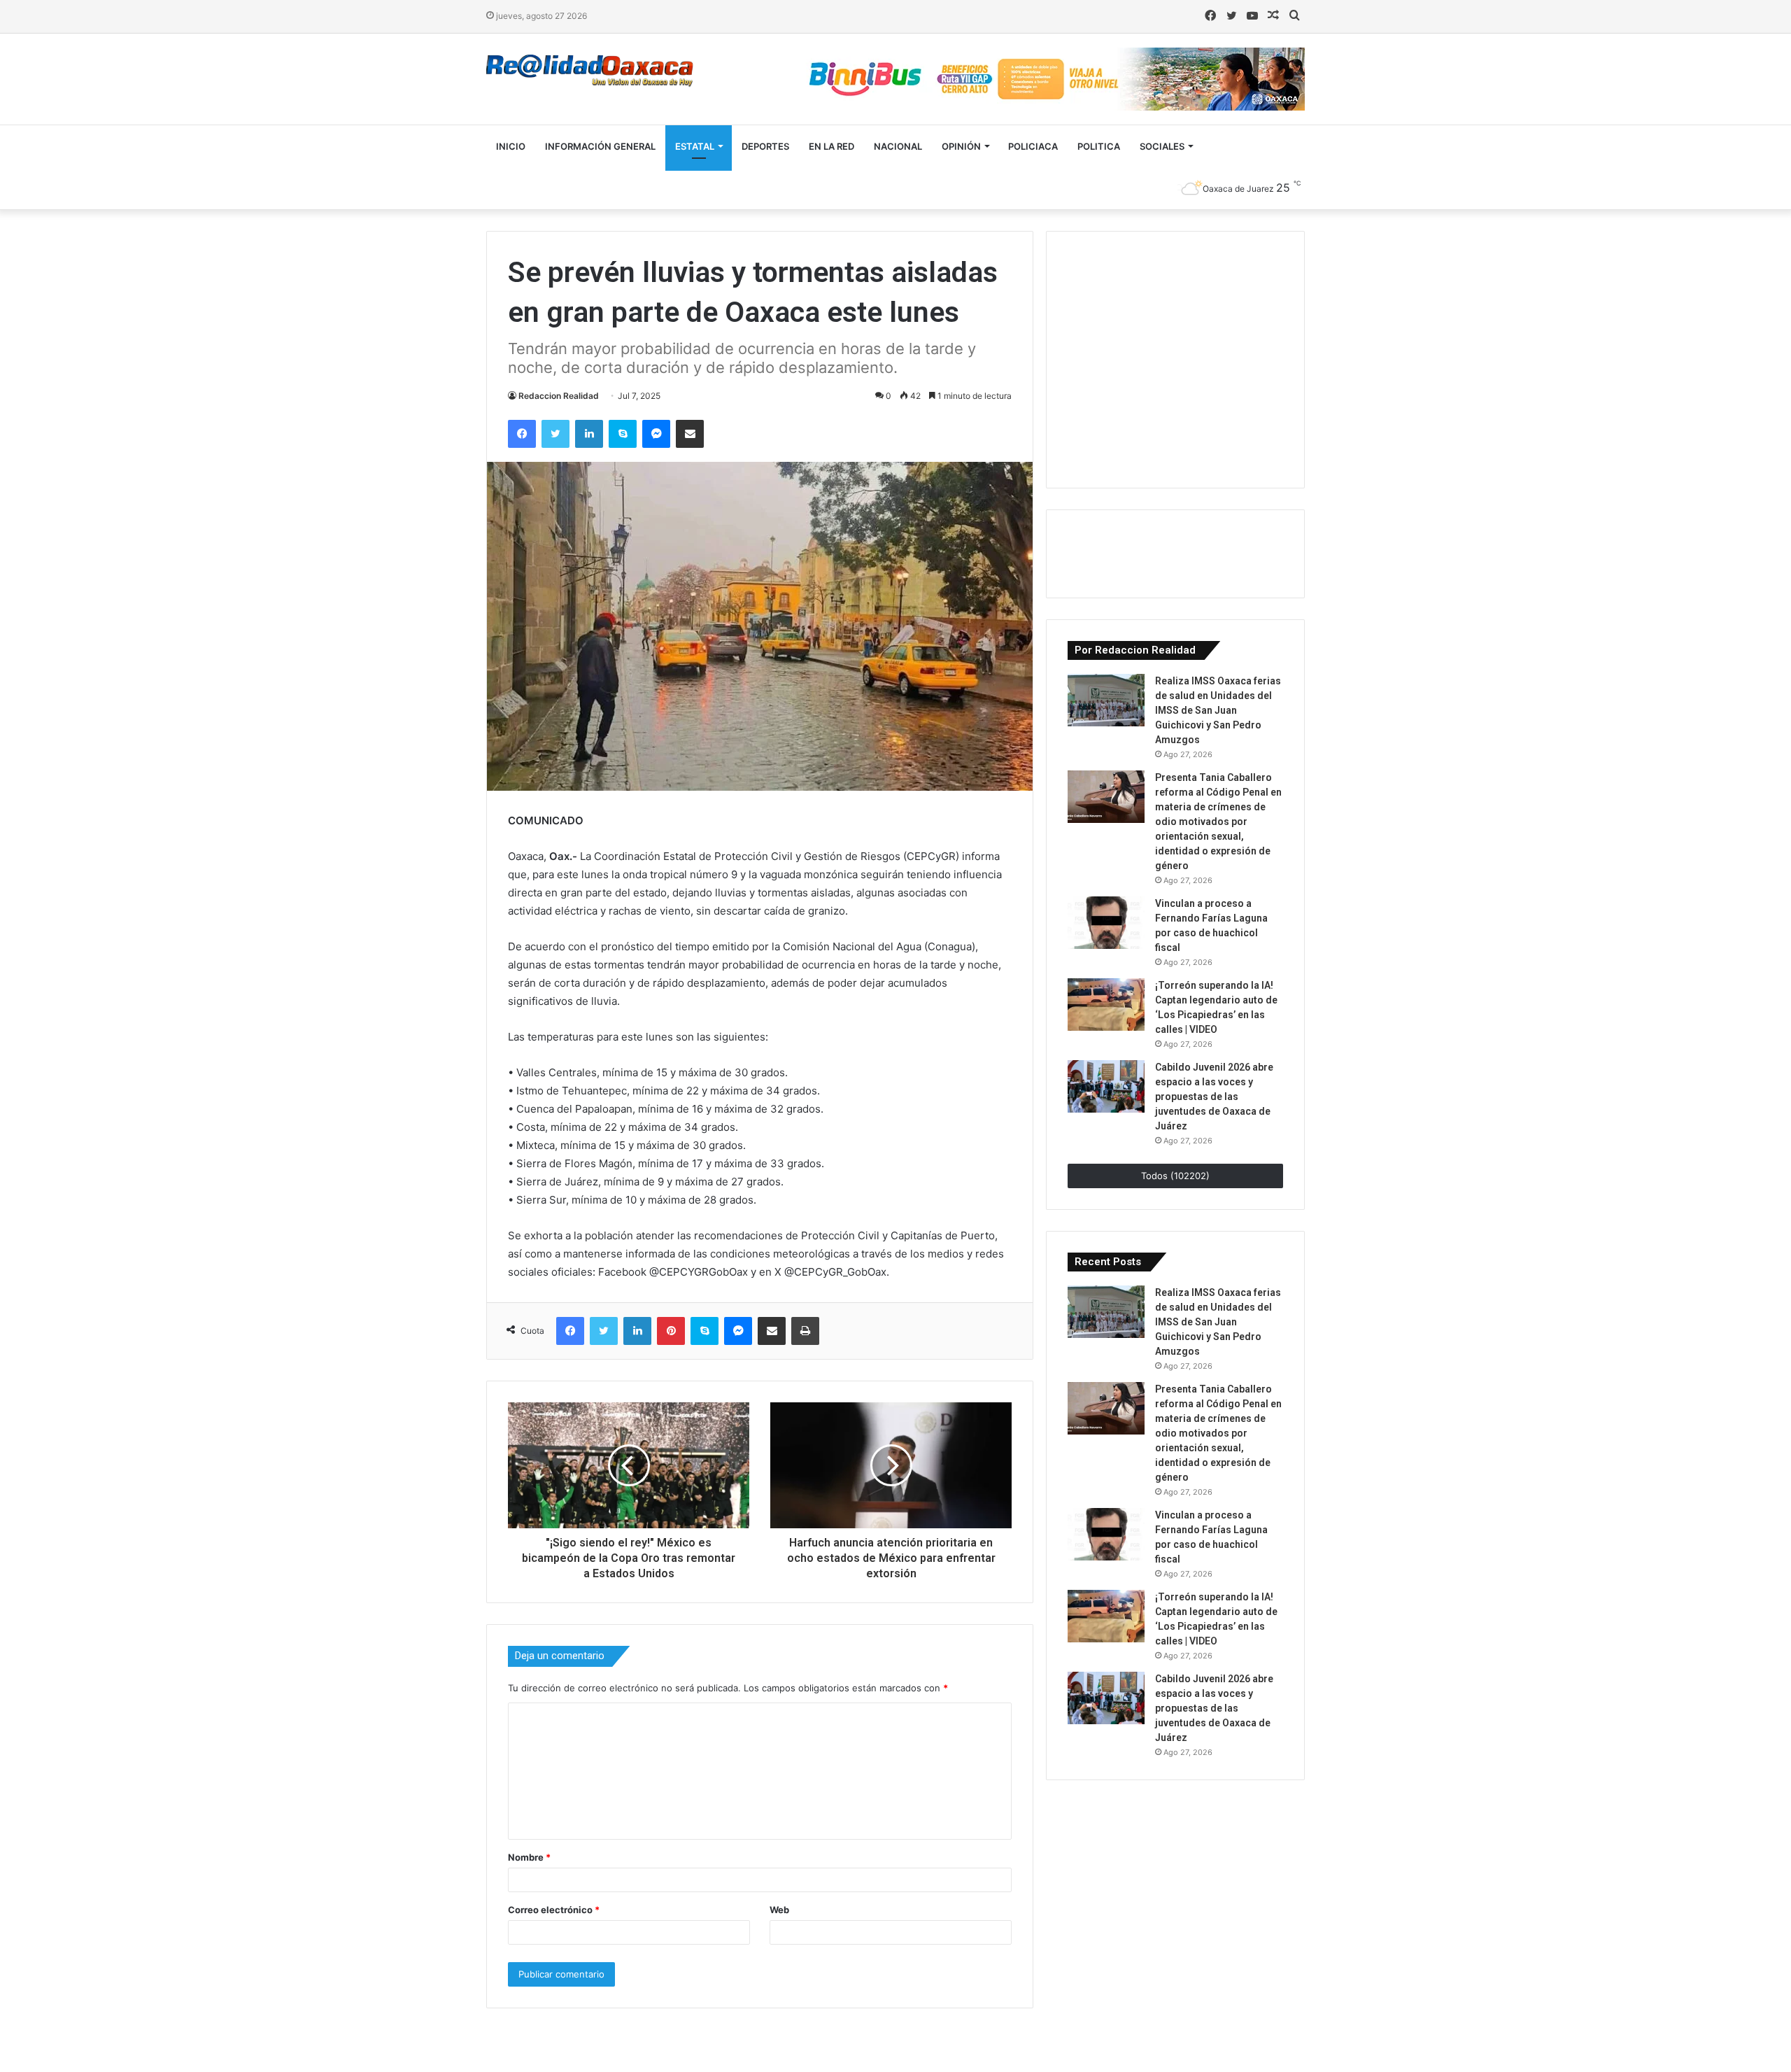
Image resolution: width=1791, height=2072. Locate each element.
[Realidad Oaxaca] (590, 71)
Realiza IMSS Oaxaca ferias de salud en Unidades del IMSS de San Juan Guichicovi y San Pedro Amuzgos (1218, 710)
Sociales (1162, 146)
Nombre (529, 1857)
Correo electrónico (554, 1910)
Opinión (961, 146)
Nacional (898, 146)
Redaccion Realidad (559, 396)
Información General (600, 146)
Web (779, 1910)
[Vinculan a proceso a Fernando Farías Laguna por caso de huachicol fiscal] (1106, 923)
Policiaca (1033, 146)
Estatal (695, 146)
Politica (1099, 146)
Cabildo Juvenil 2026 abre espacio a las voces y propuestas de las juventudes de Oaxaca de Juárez (1214, 1097)
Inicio (511, 146)
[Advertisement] (1173, 358)
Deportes (765, 146)
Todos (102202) (1175, 1176)
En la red (831, 146)
